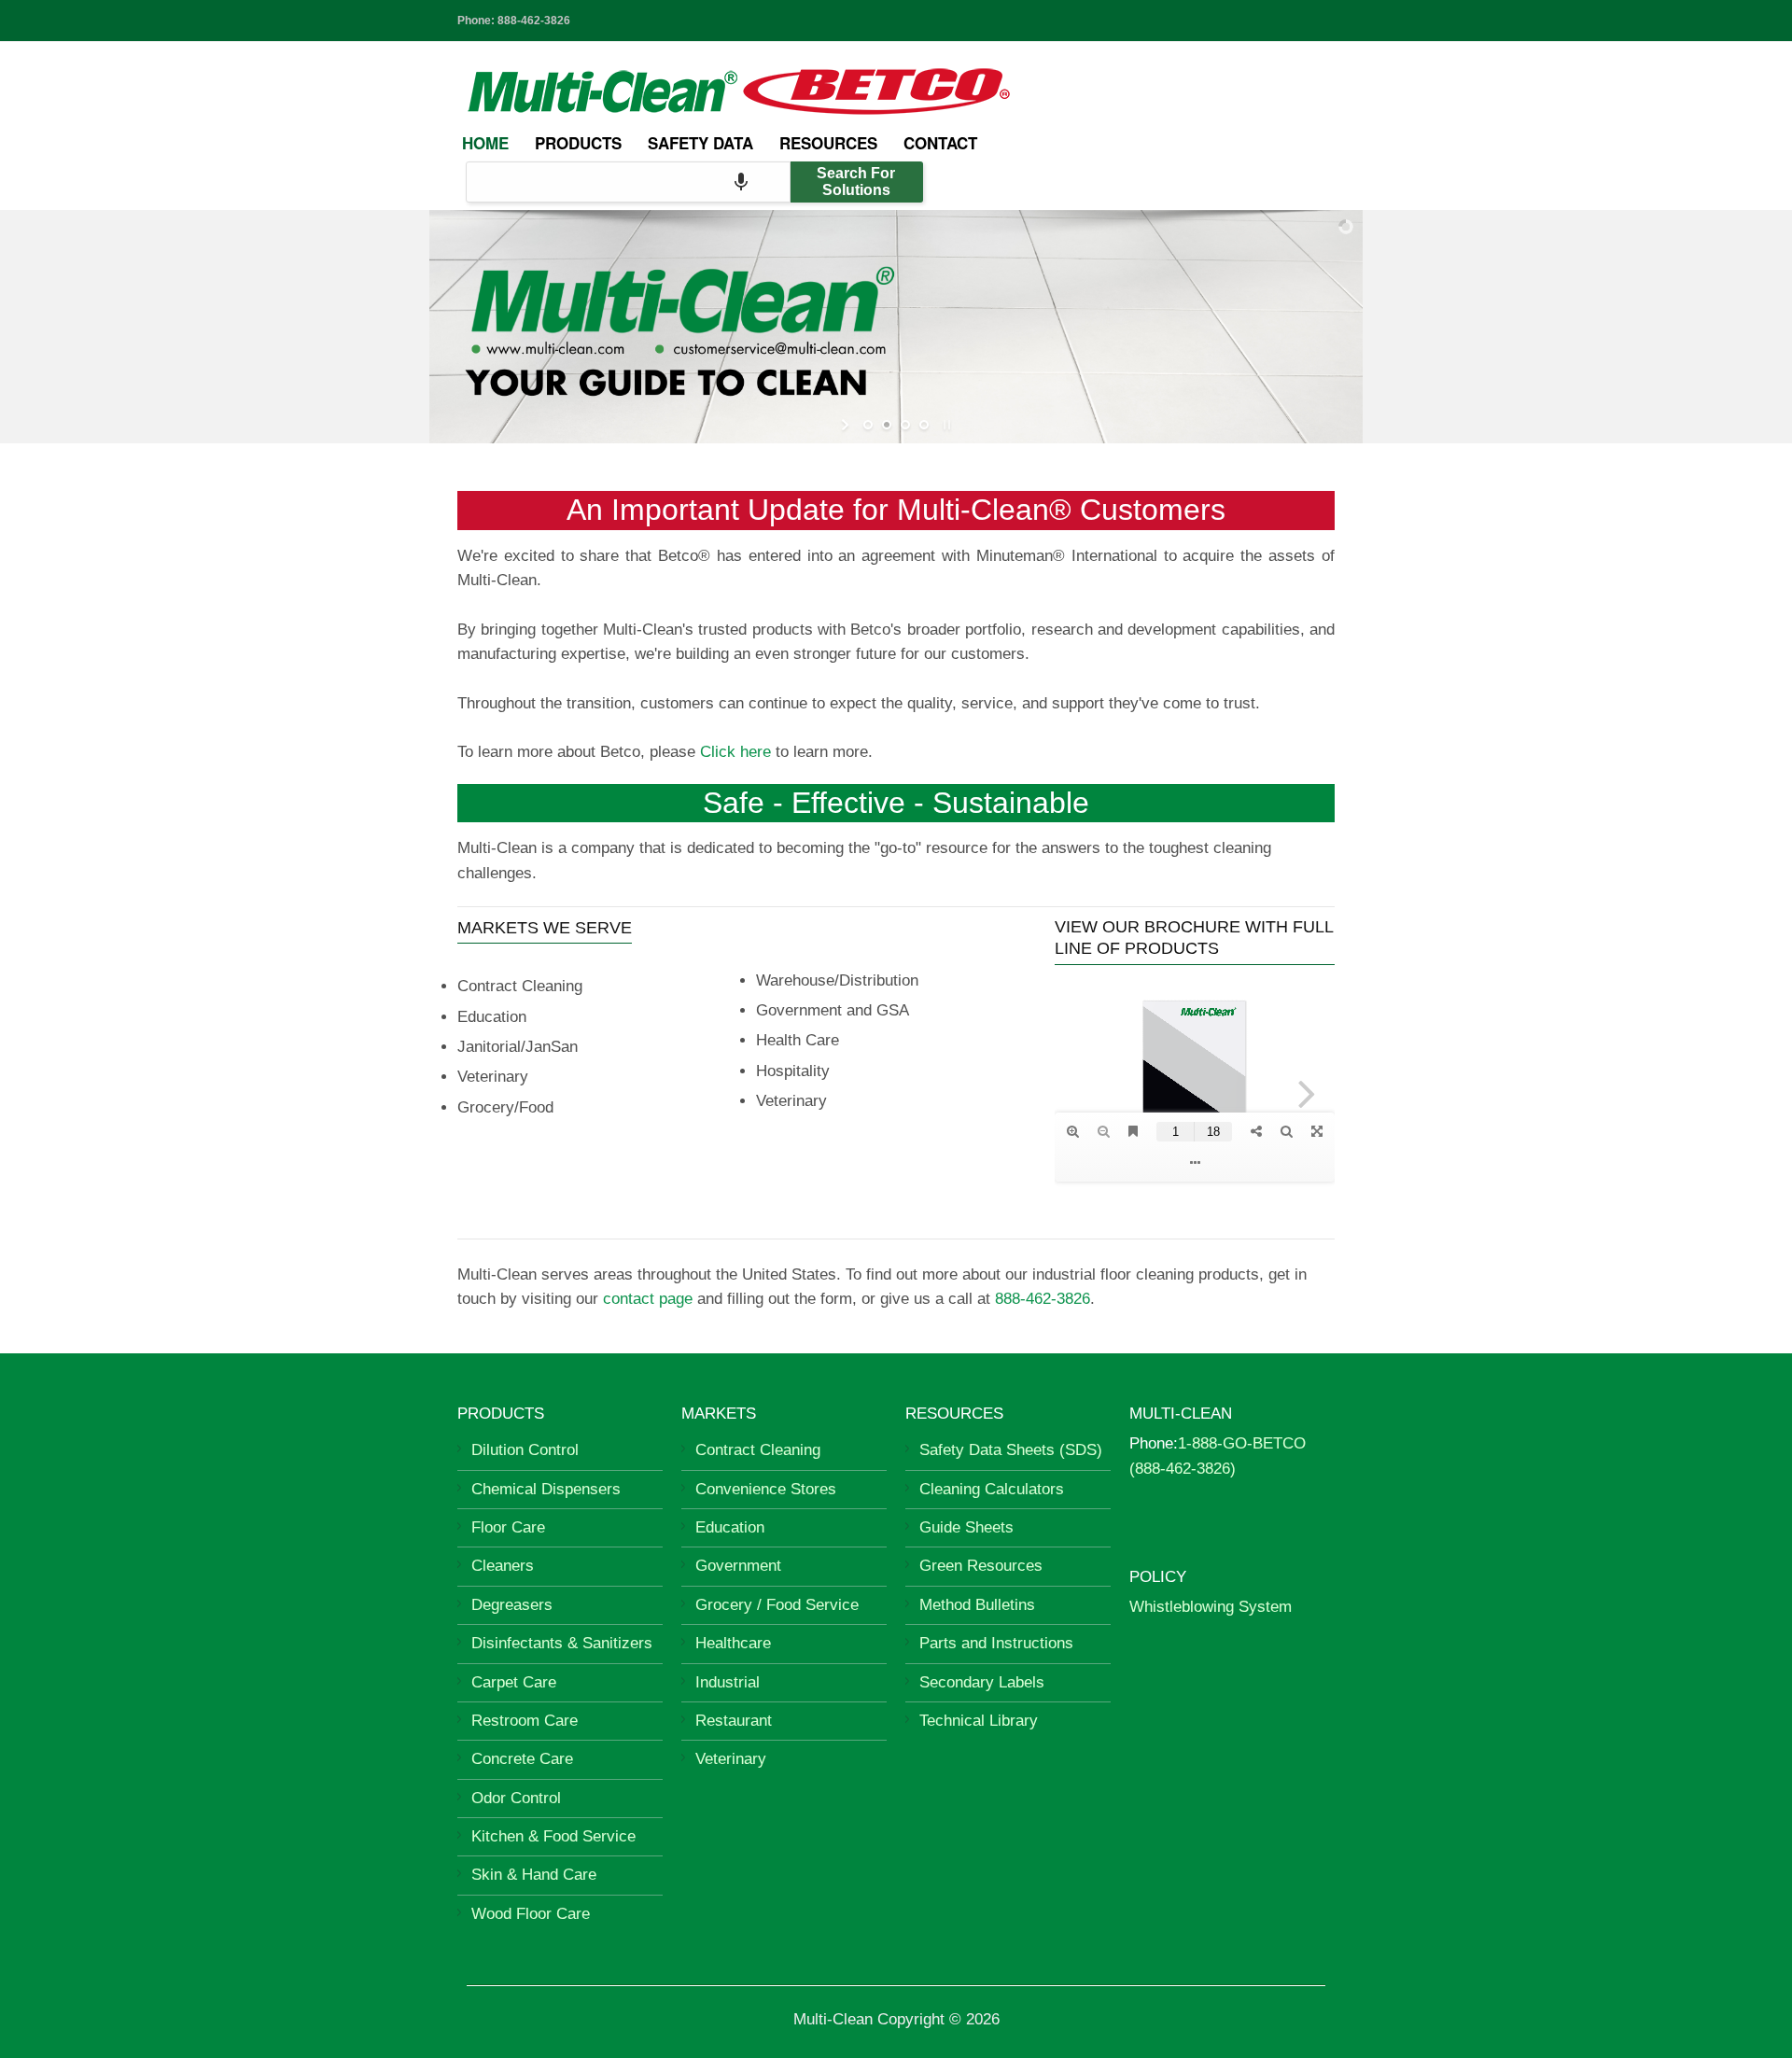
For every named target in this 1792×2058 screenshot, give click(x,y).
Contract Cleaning (758, 1450)
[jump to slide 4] (924, 425)
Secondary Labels (982, 1682)
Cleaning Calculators (992, 1489)
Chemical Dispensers (546, 1489)
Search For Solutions (856, 182)
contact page (648, 1299)
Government (738, 1566)
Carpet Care (514, 1682)
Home (485, 143)
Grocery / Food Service (777, 1605)
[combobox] (628, 182)
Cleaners (503, 1566)
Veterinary (731, 1759)
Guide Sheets (966, 1527)
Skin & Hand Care (534, 1875)
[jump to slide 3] (905, 425)
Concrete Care (522, 1759)
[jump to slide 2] (887, 425)
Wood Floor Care (531, 1914)
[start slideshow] (847, 425)
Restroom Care (525, 1721)
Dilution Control (525, 1450)
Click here (735, 752)
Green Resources (981, 1566)
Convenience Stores (766, 1489)
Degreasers (512, 1605)
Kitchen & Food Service (553, 1836)
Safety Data (700, 143)
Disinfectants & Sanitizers (562, 1643)
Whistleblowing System (1211, 1607)
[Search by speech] (741, 182)
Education (730, 1527)
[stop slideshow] (945, 425)
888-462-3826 (534, 21)
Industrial (728, 1682)
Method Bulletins (977, 1605)
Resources (828, 143)
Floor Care (508, 1527)
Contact (940, 143)
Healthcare (733, 1643)
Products (578, 143)
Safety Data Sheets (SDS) (1011, 1450)
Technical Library (979, 1721)
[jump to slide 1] (868, 425)
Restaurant (734, 1721)
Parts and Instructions (996, 1643)
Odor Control (516, 1798)
